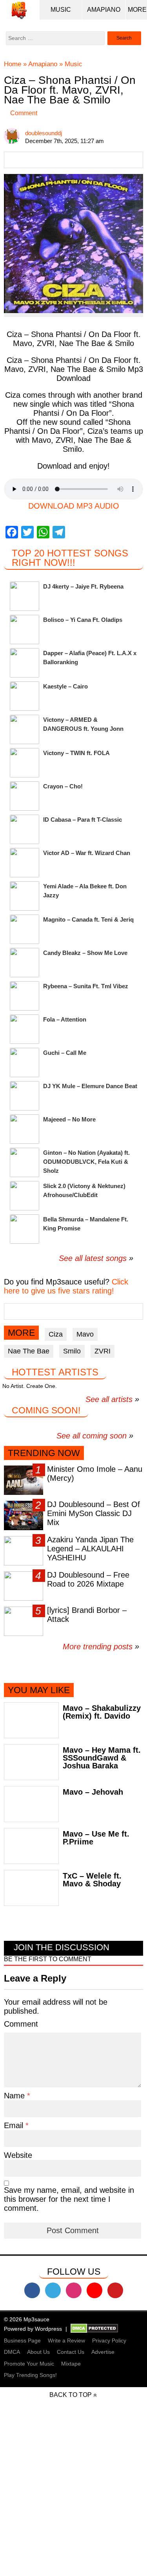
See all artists (109, 1399)
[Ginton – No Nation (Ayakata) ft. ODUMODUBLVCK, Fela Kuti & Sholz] (24, 1162)
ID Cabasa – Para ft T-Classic (83, 820)
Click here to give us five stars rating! (66, 1286)
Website (18, 2155)
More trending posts (101, 1647)
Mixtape (71, 2364)
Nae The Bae (29, 1351)
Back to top (71, 2395)
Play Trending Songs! (30, 2375)
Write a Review (66, 2341)
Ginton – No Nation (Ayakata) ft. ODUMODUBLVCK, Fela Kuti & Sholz (86, 1162)
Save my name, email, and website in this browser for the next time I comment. (69, 2199)
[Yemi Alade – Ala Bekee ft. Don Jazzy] (24, 896)
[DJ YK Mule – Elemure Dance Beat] (24, 1096)
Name (15, 2096)
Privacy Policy (109, 2341)
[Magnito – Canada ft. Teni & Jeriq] (24, 929)
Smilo (72, 1351)
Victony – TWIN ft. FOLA (76, 753)
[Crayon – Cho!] (24, 796)
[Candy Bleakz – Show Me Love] (24, 963)
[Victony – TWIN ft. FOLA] (24, 763)
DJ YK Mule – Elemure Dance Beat (90, 1086)
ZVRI (103, 1351)
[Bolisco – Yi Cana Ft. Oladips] (24, 630)
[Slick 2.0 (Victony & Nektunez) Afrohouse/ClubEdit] (24, 1196)
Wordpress (48, 2329)
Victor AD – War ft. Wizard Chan (87, 853)
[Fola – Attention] (24, 1029)
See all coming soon (92, 1436)
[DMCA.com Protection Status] (94, 2329)
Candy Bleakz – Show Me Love (85, 953)
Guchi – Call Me (65, 1053)
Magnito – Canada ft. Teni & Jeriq (88, 919)
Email (15, 2125)
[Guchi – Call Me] (24, 1062)
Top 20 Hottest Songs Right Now (70, 558)
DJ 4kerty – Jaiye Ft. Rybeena (83, 586)
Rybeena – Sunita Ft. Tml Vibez (86, 986)
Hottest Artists (55, 1372)
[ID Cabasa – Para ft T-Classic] (24, 829)
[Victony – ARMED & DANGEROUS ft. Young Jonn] (24, 729)
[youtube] (94, 2290)
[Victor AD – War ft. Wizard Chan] (24, 863)
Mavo (85, 1334)
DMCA (12, 2352)
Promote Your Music (29, 2364)
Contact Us (71, 2352)
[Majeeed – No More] (24, 1129)
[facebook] (32, 2290)
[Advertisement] (73, 2502)
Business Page (22, 2341)
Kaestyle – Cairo (65, 686)
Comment (24, 113)
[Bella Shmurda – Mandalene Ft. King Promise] (24, 1229)
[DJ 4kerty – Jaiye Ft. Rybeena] (24, 596)
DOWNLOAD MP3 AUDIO (74, 506)
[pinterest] (115, 2290)
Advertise (103, 2352)
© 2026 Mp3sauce (27, 2319)
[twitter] (53, 2290)
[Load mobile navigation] (137, 10)
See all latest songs (93, 1258)
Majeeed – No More (69, 1119)
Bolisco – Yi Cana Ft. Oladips (83, 620)
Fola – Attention (65, 1019)
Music (61, 10)
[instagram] (74, 2290)
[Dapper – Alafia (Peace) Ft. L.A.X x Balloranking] (24, 663)
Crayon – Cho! (63, 786)
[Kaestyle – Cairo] (24, 696)
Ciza (56, 1334)
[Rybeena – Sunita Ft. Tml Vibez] (24, 996)
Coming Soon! (46, 1410)
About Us (38, 2352)
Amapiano (104, 10)
